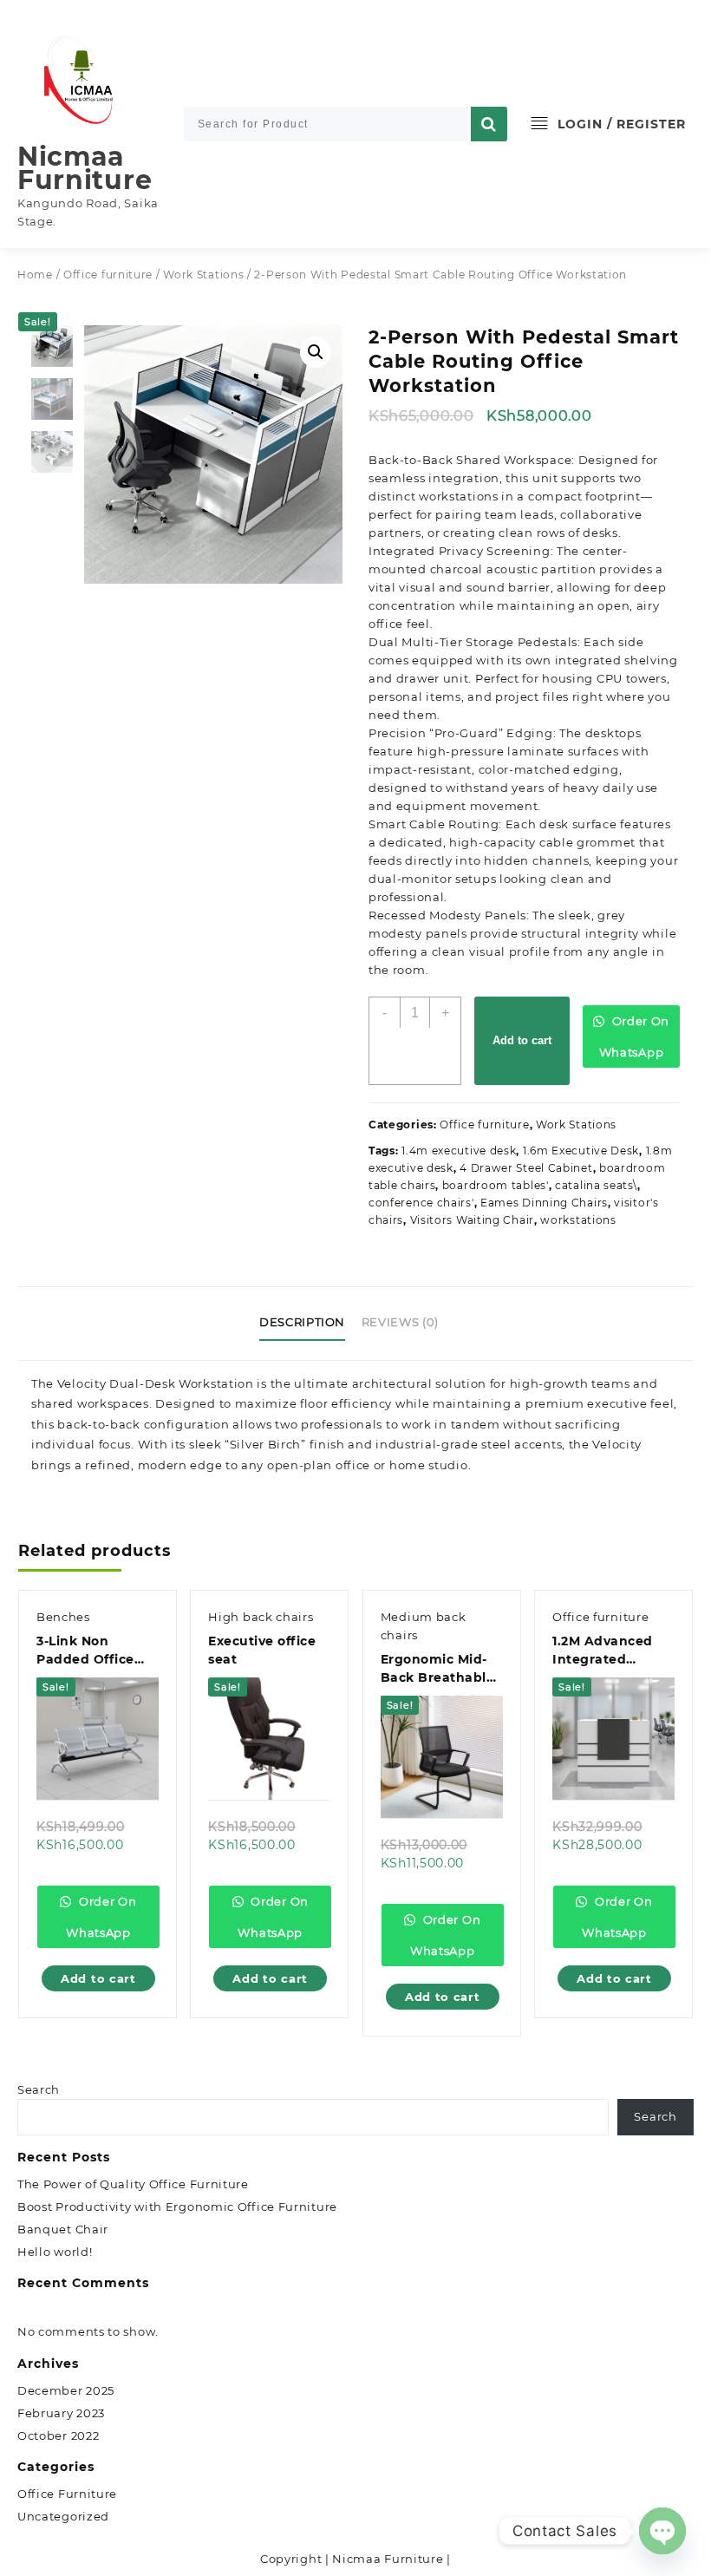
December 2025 (66, 2390)
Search (39, 2089)
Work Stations (203, 275)
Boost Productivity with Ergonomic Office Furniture (177, 2207)
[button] (316, 352)
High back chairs (261, 1617)
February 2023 (61, 2413)
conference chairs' (421, 1203)
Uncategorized (63, 2516)
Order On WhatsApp (634, 1036)
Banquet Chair (63, 2229)
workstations (578, 1220)
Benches (63, 1617)
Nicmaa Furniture (85, 168)
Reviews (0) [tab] (400, 1322)
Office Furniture (67, 2494)
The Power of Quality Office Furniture (133, 2184)
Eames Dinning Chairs (544, 1203)
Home (35, 275)
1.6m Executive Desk (581, 1151)
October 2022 (58, 2435)
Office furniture (108, 275)
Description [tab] (302, 1322)
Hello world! (55, 2252)
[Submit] (489, 124)
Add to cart (522, 1040)
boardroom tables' (496, 1185)
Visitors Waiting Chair (472, 1220)
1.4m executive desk (459, 1151)
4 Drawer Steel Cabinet (526, 1168)
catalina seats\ (596, 1185)
